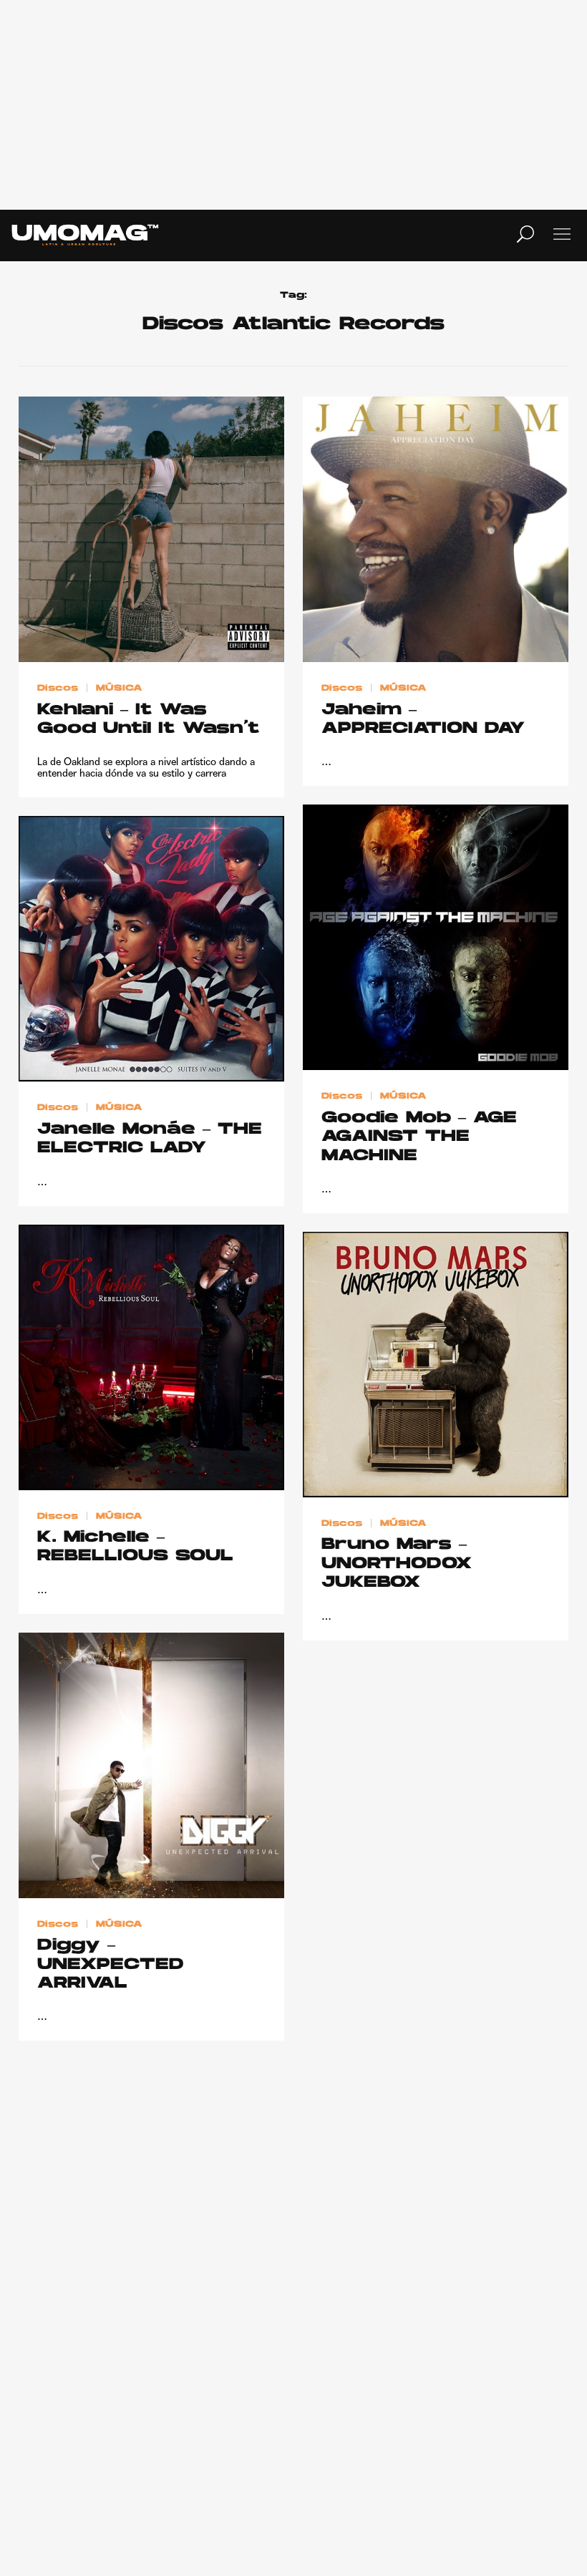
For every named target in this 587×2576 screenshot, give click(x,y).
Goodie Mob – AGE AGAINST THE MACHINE (419, 1137)
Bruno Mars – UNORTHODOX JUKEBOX (397, 1564)
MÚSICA (119, 689)
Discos (58, 689)
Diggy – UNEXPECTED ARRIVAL (111, 1965)
